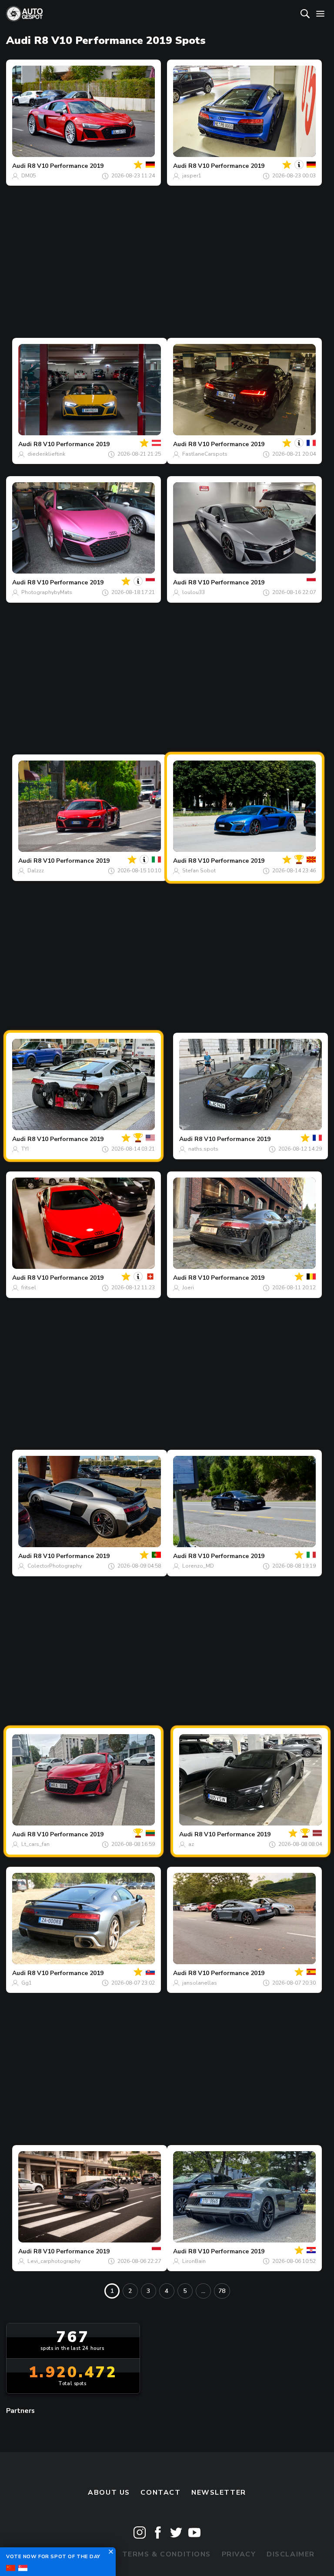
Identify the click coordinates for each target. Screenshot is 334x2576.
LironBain (194, 2261)
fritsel (29, 1288)
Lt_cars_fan (35, 1844)
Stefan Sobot (199, 871)
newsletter (219, 2493)
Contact (160, 2493)
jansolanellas (200, 1983)
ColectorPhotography (55, 1566)
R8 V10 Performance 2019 (65, 166)
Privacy (239, 2554)
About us (109, 2493)
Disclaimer (291, 2554)
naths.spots (203, 1149)
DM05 (28, 176)
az (191, 1844)
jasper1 (192, 176)
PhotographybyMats (47, 592)
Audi (19, 166)
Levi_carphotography (54, 2261)
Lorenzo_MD (198, 1566)
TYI (25, 1149)
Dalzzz (36, 871)
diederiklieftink (46, 454)
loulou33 (194, 592)
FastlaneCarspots (205, 454)
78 (222, 2291)
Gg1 (27, 1983)
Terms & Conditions (167, 2554)
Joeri (188, 1288)
